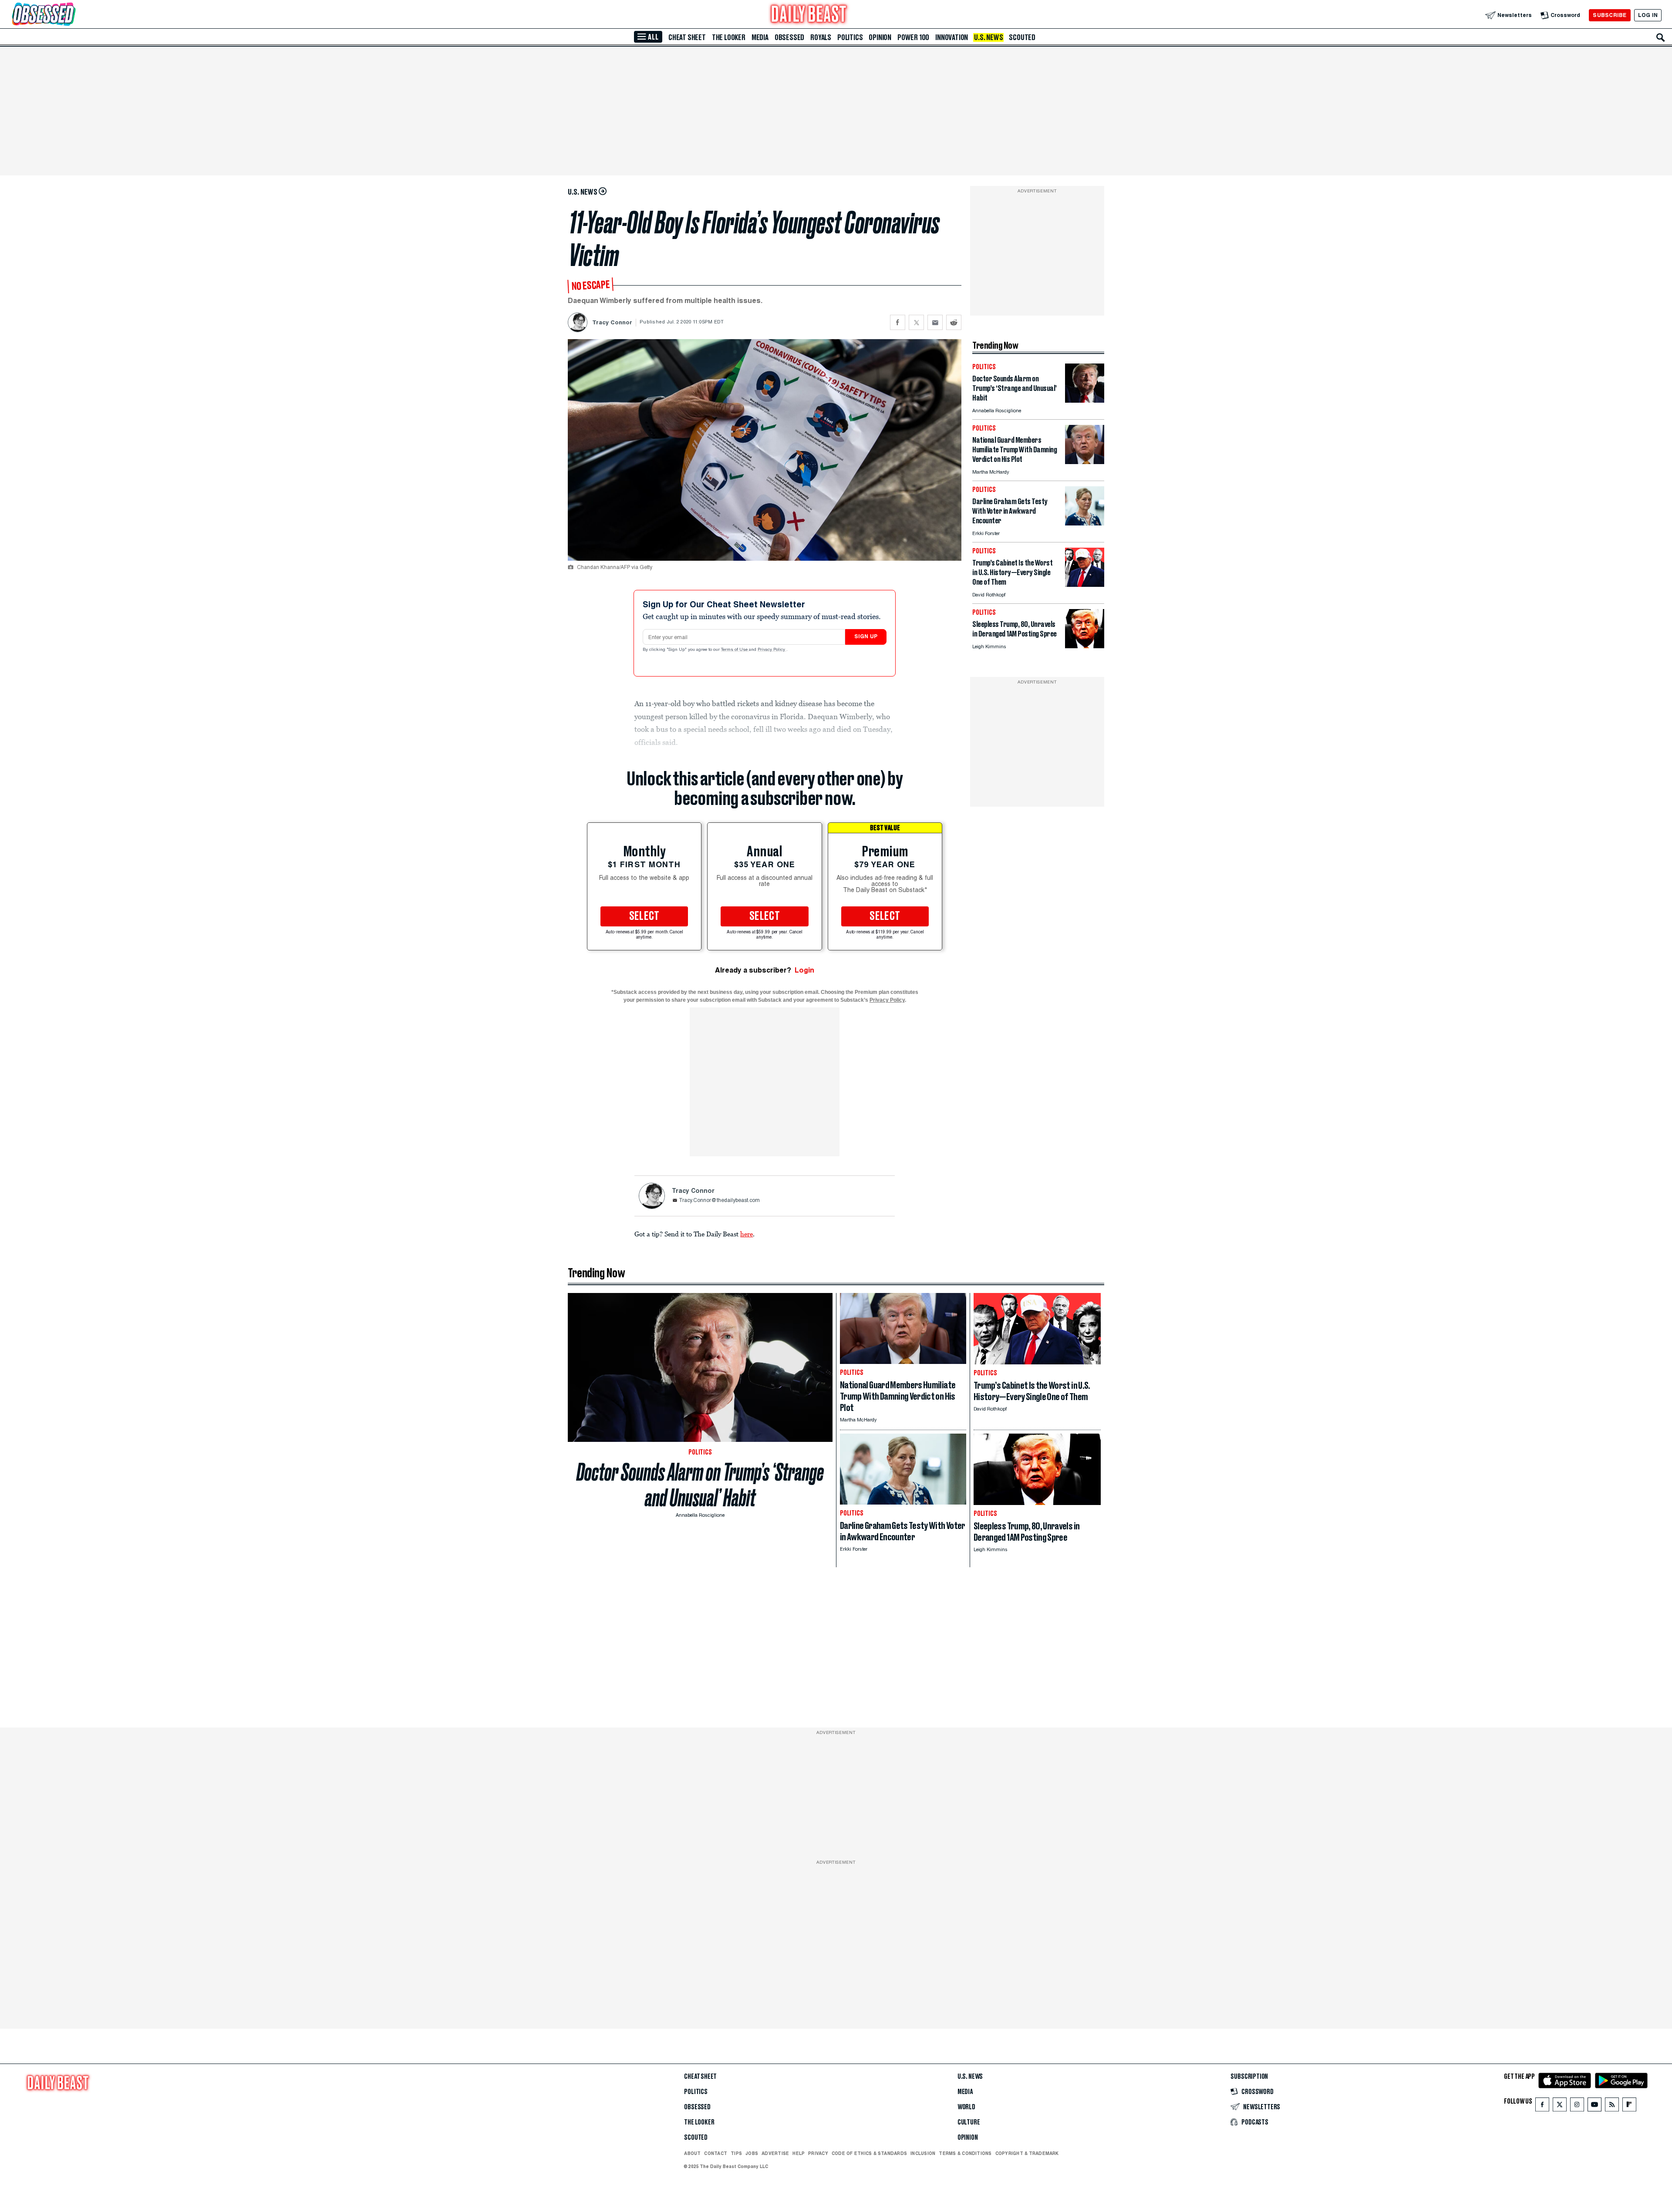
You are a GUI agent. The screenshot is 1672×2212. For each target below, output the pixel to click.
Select (644, 916)
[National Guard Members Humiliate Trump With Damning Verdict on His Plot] (1085, 462)
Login (804, 970)
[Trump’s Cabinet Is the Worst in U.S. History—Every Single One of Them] (1085, 584)
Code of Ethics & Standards (869, 2153)
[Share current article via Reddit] (954, 322)
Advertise (775, 2153)
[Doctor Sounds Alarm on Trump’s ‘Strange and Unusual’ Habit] (1085, 400)
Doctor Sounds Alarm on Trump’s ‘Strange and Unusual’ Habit (700, 1485)
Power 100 (913, 37)
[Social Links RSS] (1612, 2106)
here (747, 1234)
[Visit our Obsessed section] (71, 15)
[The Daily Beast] (809, 15)
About (692, 2153)
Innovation (952, 37)
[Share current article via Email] (935, 322)
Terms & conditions (965, 2153)
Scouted (1022, 37)
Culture (969, 2122)
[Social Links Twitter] (1560, 2106)
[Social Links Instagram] (1577, 2106)
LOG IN (1648, 15)
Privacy (818, 2153)
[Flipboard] (1629, 2106)
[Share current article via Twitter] (916, 322)
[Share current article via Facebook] (898, 322)
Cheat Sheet (687, 37)
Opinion (880, 37)
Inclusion (923, 2153)
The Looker (729, 37)
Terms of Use (735, 650)
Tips (736, 2153)
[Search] (1661, 37)
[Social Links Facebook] (1542, 2106)
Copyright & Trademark (1027, 2153)
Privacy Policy (772, 650)
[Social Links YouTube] (1594, 2106)
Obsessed (789, 37)
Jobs (752, 2153)
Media (760, 37)
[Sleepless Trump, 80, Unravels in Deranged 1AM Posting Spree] (1085, 646)
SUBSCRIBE (1610, 15)
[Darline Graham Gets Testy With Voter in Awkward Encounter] (1085, 523)
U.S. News (988, 37)
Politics (850, 37)
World (966, 2107)
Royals (821, 37)
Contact (716, 2153)
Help (799, 2153)
